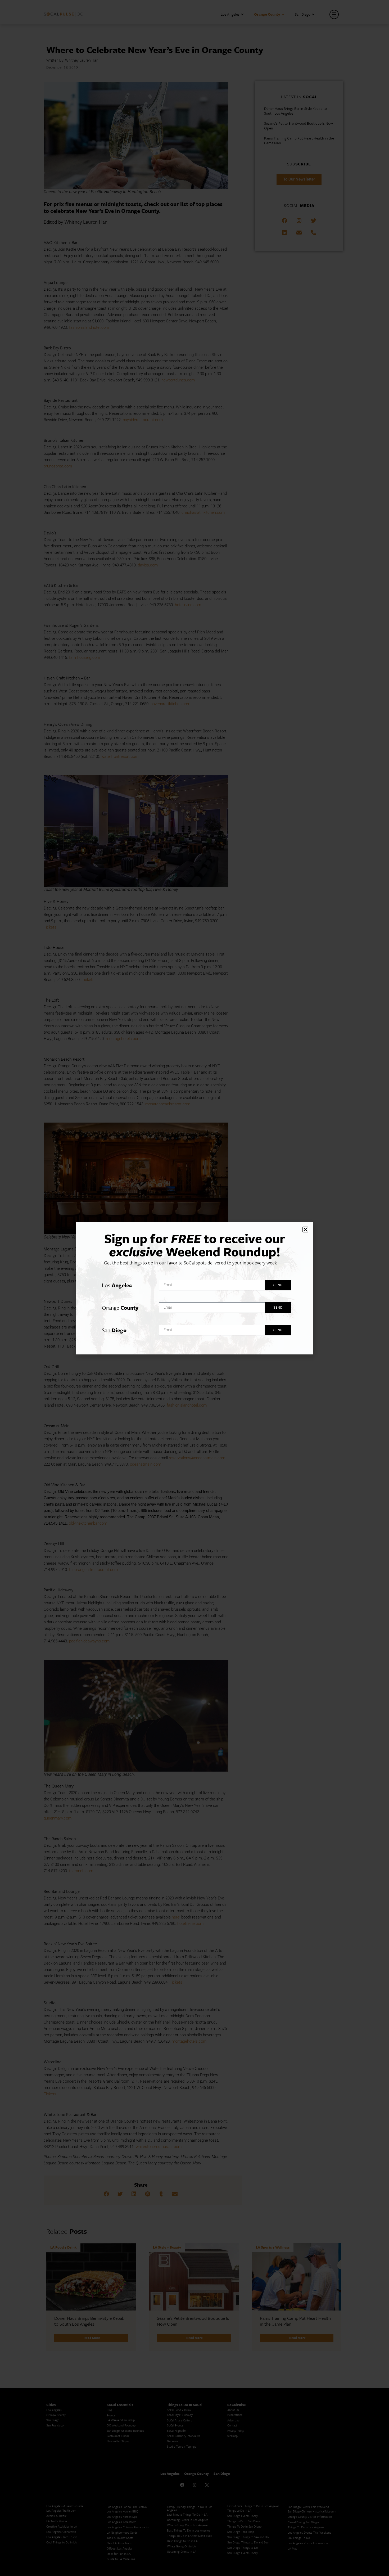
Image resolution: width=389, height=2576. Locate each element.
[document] (195, 1288)
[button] (305, 1230)
